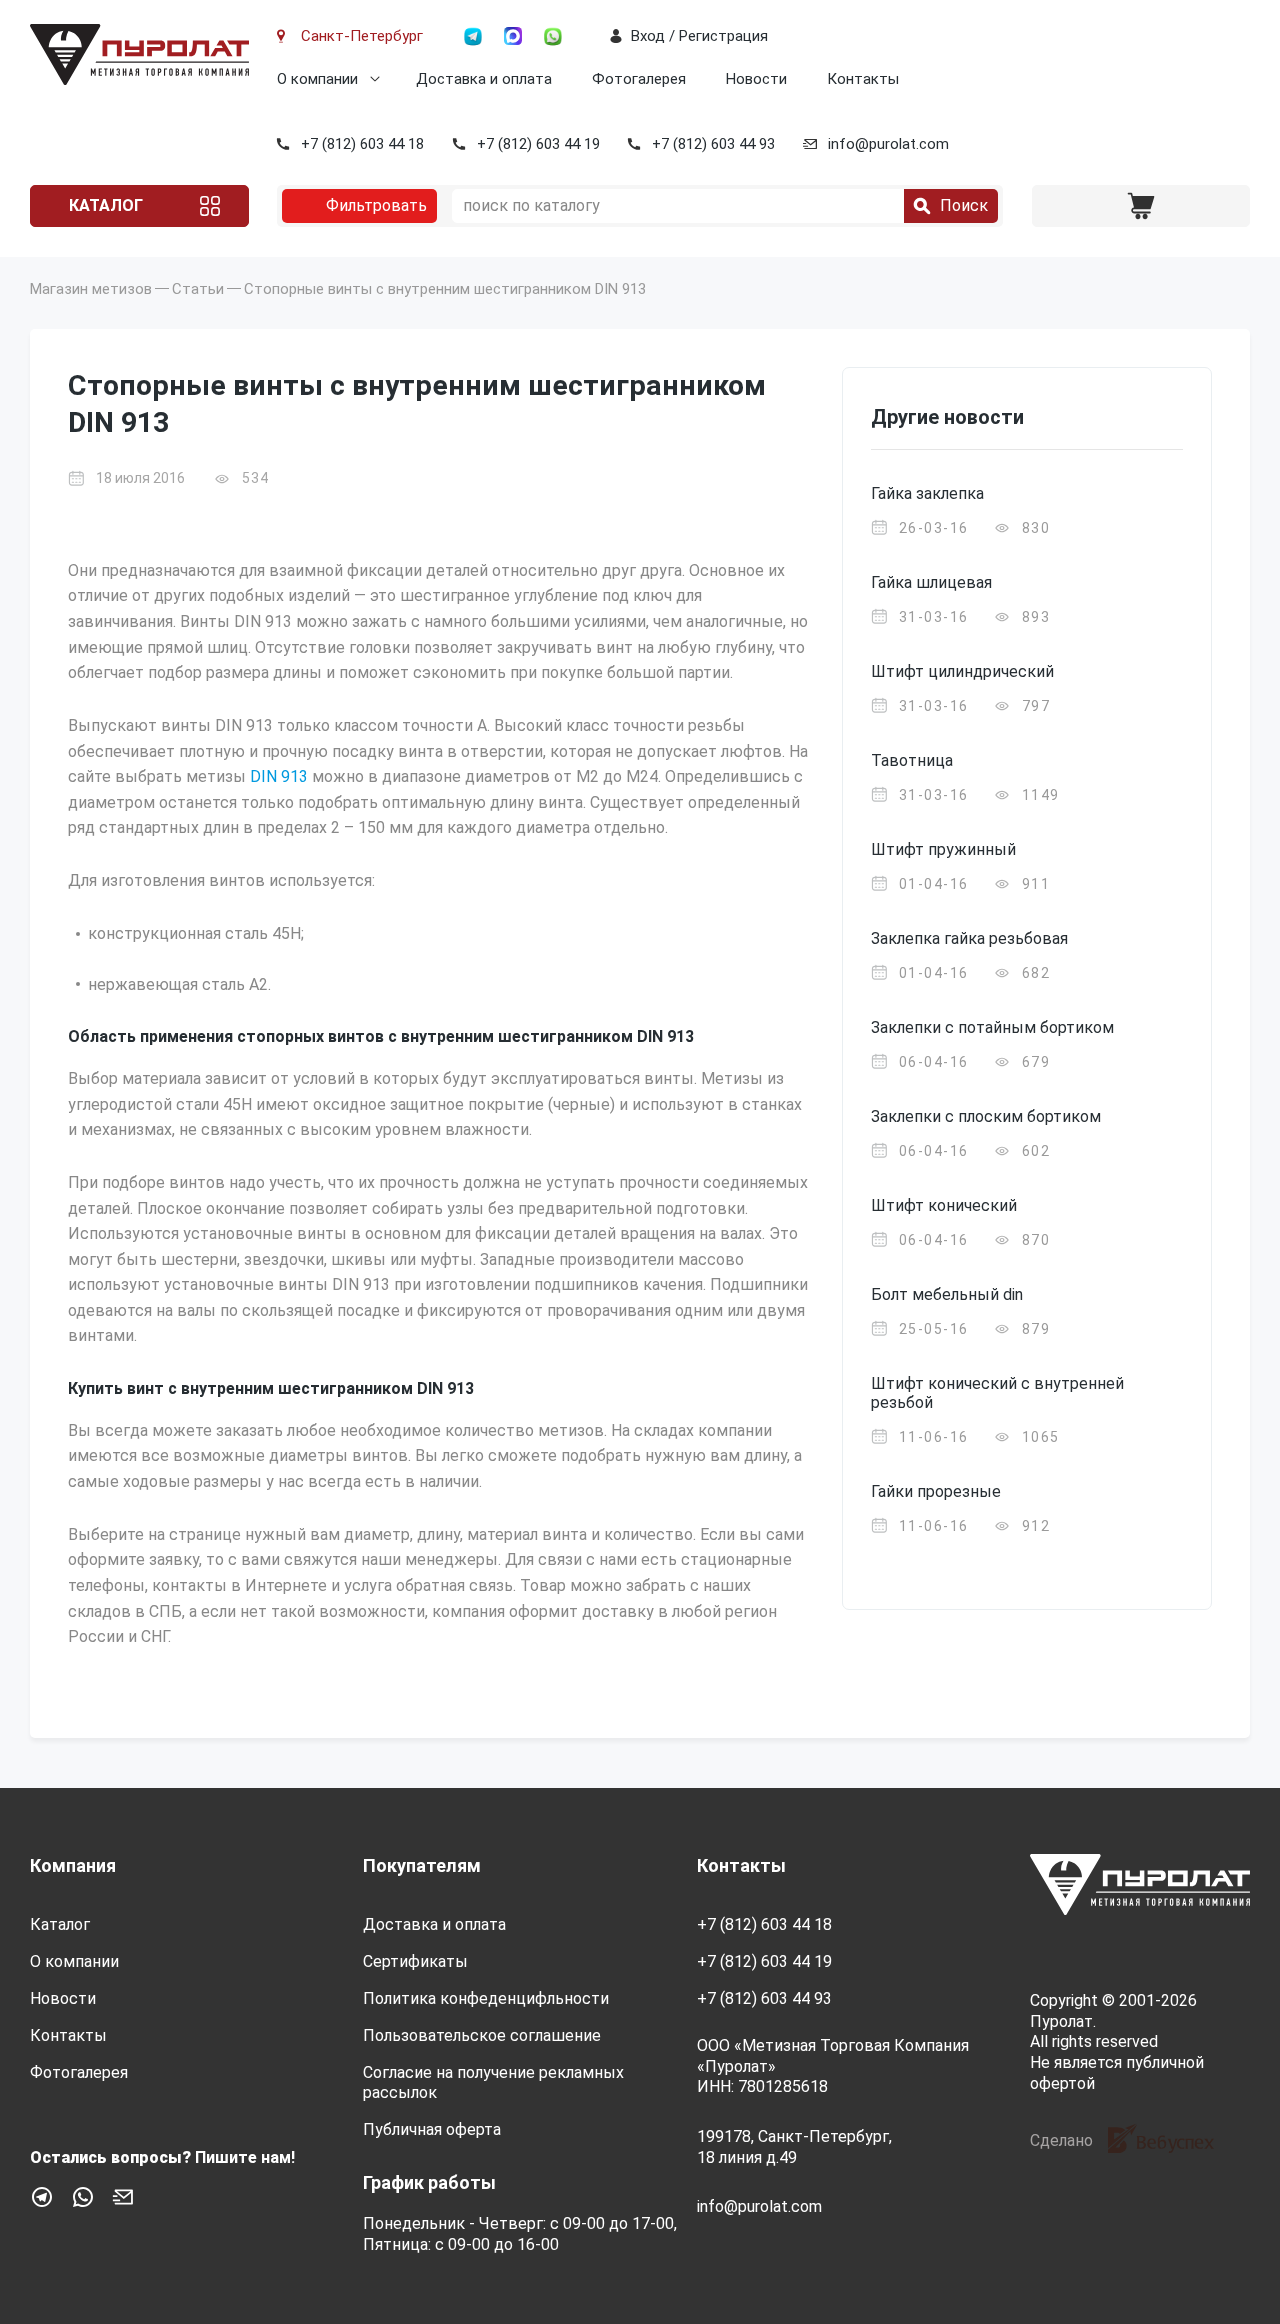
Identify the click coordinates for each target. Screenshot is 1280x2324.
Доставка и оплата (484, 79)
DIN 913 (279, 776)
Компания (73, 1865)
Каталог (106, 205)
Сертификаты (415, 1961)
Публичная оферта (432, 2129)
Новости (756, 79)
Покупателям (422, 1865)
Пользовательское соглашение (482, 2035)
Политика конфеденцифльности (486, 1998)
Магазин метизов (91, 289)
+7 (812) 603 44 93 (713, 144)
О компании (317, 79)
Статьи (198, 289)
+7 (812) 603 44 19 (538, 144)
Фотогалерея (639, 79)
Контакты (863, 79)
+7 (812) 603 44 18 (362, 144)
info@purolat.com (888, 144)
